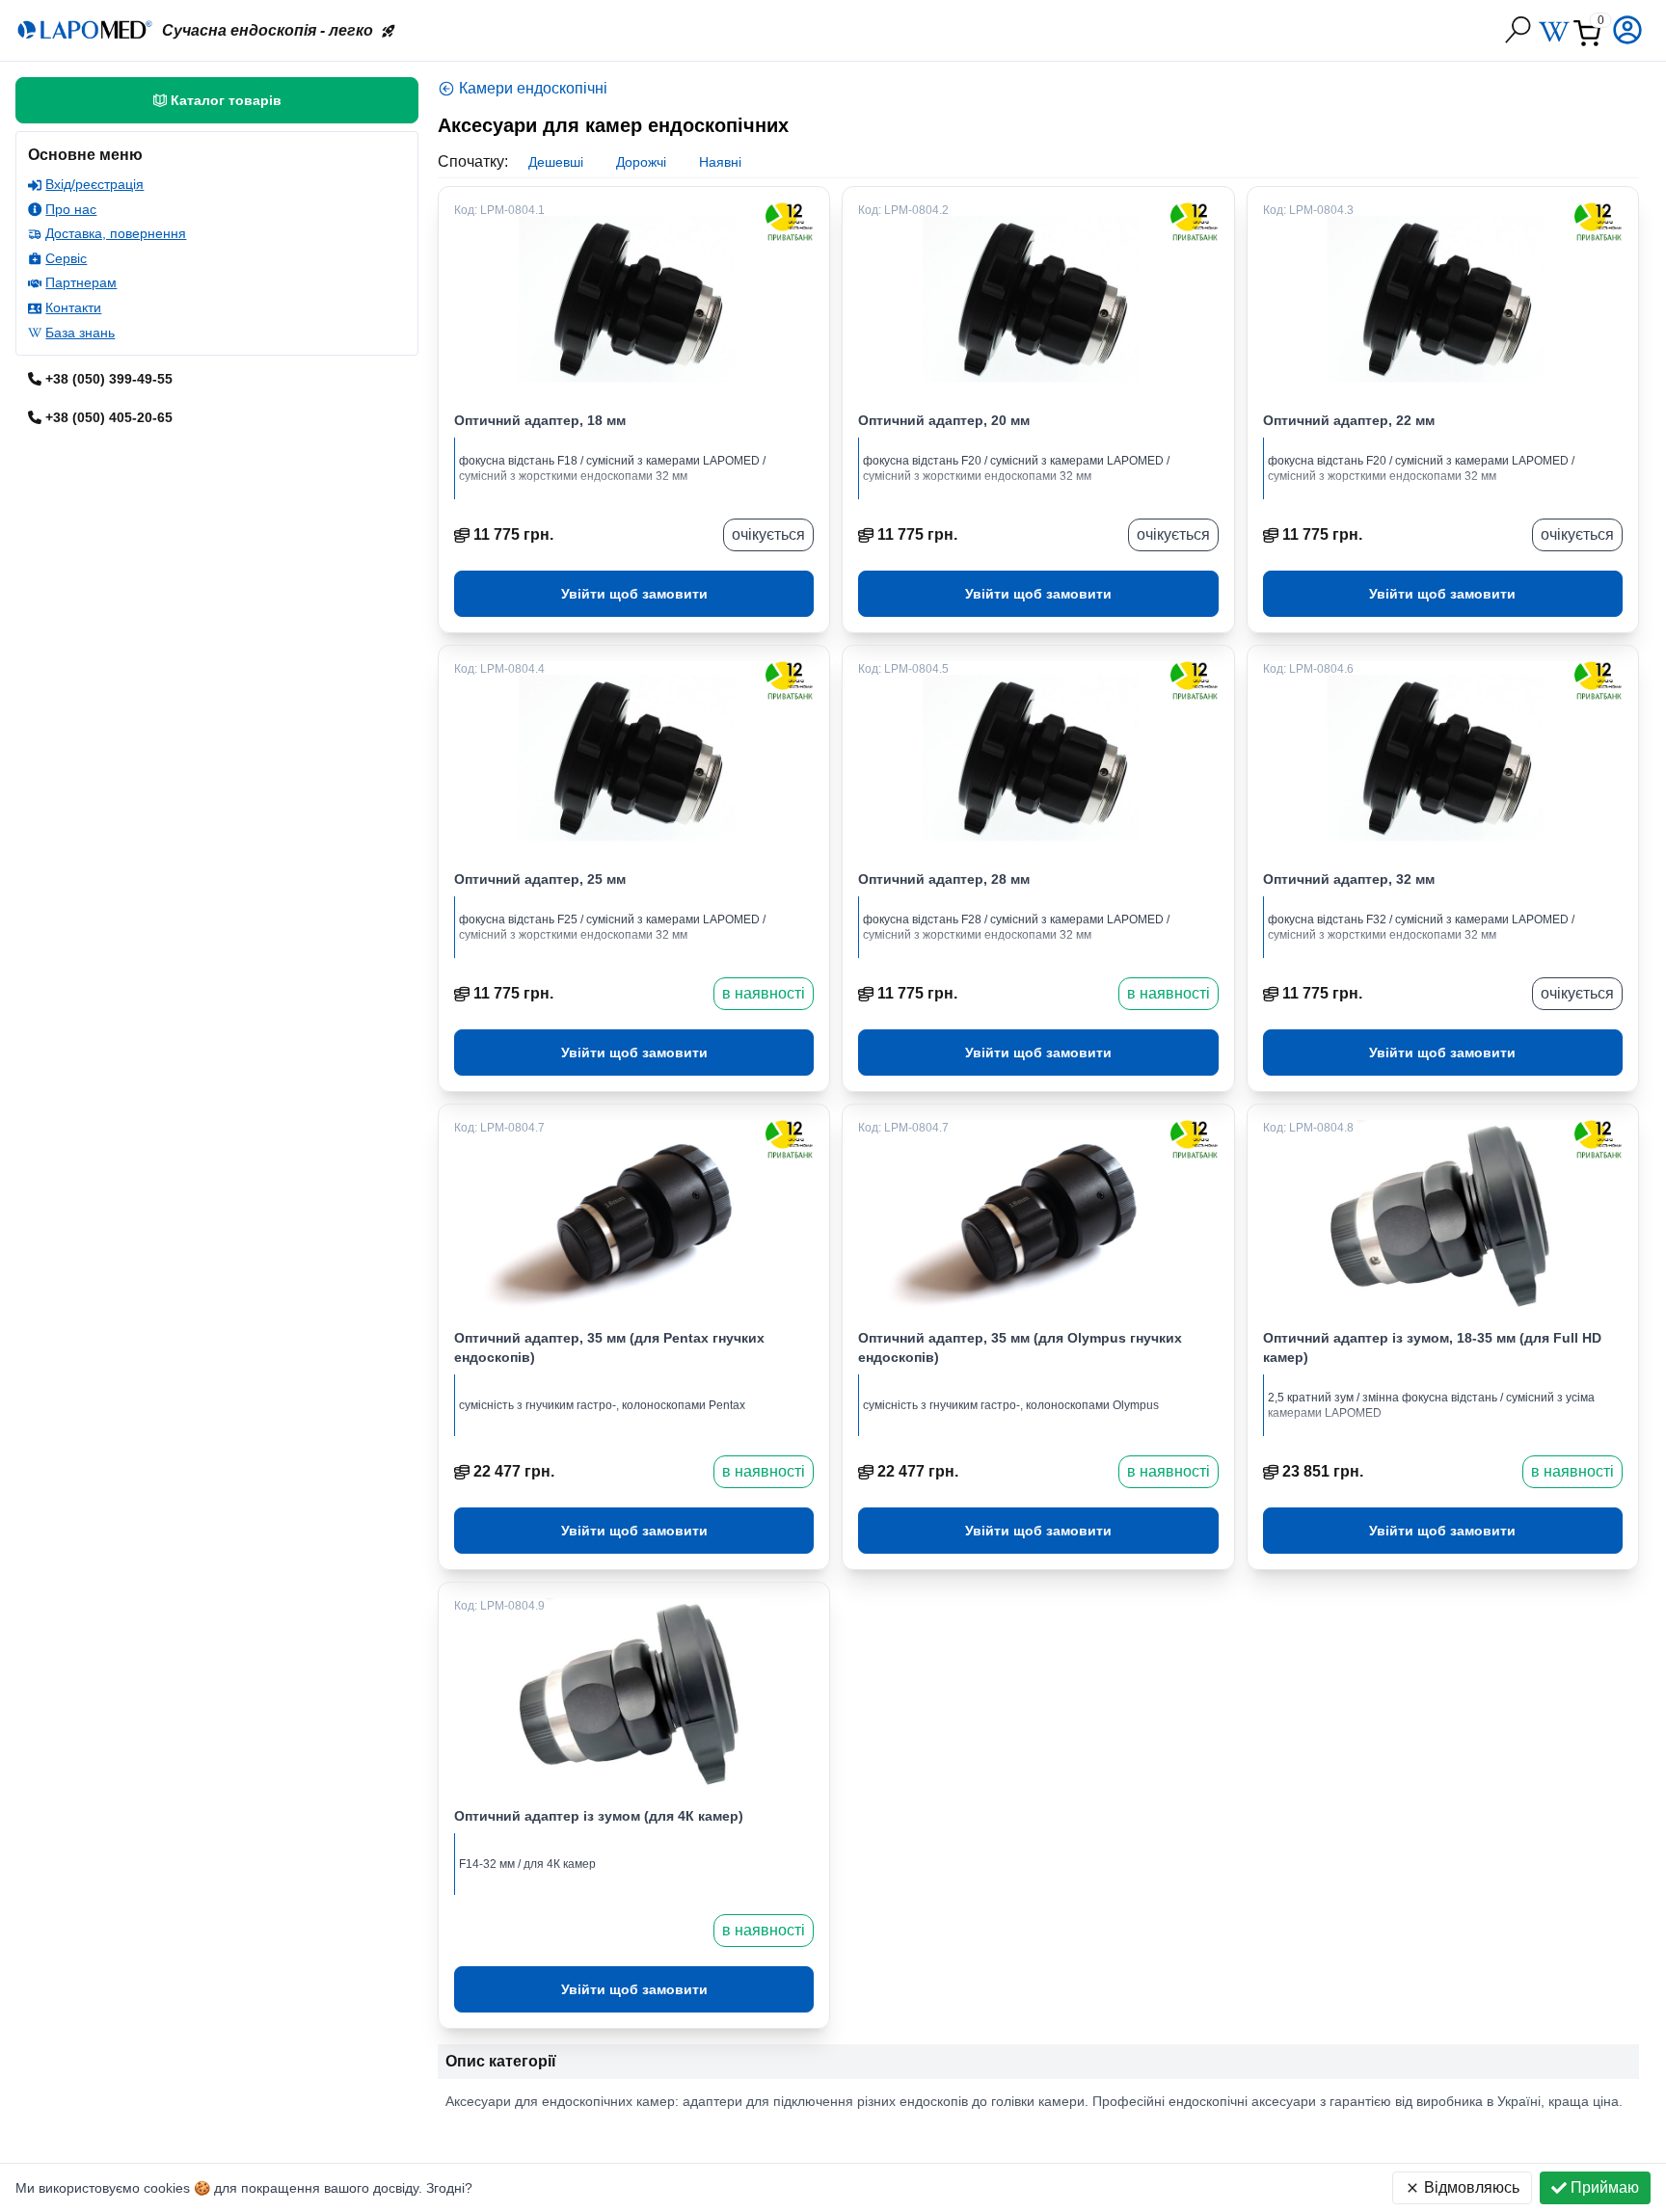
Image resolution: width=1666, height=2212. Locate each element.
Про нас (71, 209)
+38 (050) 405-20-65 (109, 417)
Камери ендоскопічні (533, 88)
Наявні (720, 162)
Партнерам (81, 282)
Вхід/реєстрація (94, 184)
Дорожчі (641, 162)
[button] (1629, 30)
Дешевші (556, 162)
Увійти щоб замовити (634, 594)
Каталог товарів (226, 100)
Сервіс (66, 258)
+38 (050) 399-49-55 (109, 379)
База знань (80, 333)
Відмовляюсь (1472, 2187)
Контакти (73, 307)
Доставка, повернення (116, 233)
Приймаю (1605, 2187)
